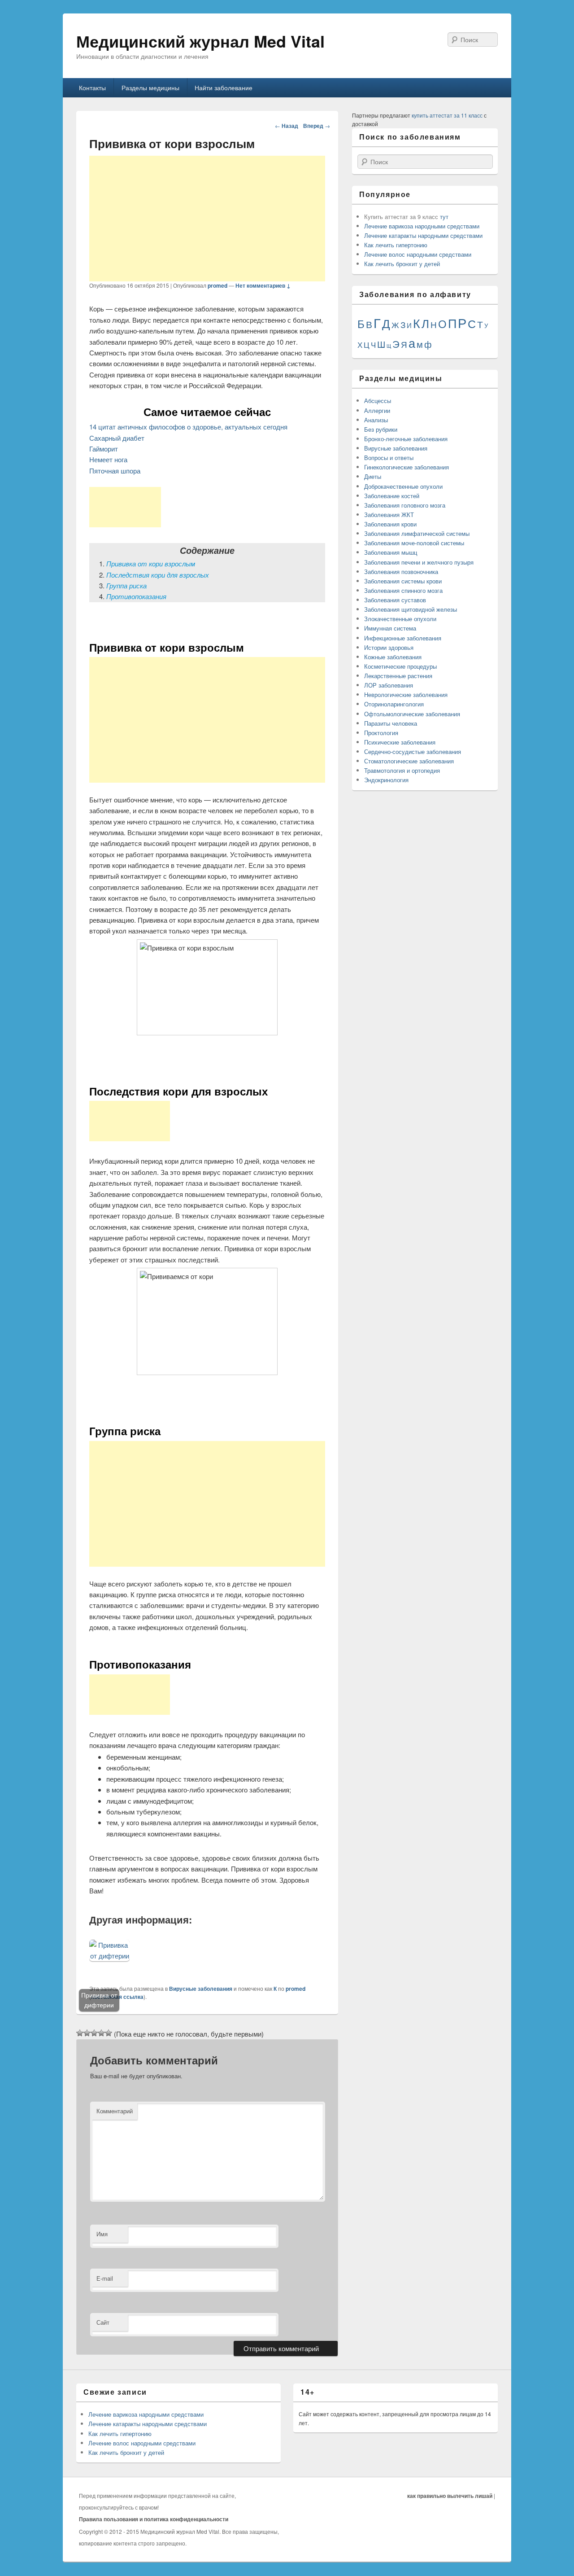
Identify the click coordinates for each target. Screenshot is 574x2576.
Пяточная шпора (115, 471)
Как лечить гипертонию (396, 245)
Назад (287, 126)
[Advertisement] (207, 219)
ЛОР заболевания (389, 685)
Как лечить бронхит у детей (402, 264)
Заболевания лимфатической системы (417, 533)
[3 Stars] (94, 2033)
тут (444, 217)
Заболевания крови (390, 524)
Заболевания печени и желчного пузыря (419, 562)
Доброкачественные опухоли (403, 486)
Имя (102, 2234)
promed (217, 285)
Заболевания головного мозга (405, 505)
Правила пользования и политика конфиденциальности (154, 2519)
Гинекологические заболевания (407, 467)
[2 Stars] (87, 2033)
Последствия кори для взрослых (158, 575)
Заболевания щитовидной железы (411, 609)
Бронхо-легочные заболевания (406, 439)
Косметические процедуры (400, 666)
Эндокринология (386, 780)
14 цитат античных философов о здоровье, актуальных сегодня (188, 427)
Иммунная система (390, 628)
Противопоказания (136, 596)
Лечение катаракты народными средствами (423, 235)
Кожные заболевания (393, 657)
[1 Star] (80, 2033)
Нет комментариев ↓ (263, 285)
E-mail (105, 2278)
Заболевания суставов (395, 600)
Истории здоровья (389, 647)
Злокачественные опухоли (400, 619)
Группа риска (126, 585)
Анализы (376, 420)
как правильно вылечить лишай (450, 2496)
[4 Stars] (101, 2033)
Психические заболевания (400, 742)
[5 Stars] (109, 2033)
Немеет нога (108, 459)
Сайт (103, 2322)
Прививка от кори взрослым (151, 563)
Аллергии (377, 410)
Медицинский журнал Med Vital (200, 41)
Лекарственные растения (398, 676)
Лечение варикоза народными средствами (422, 226)
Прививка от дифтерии (99, 2000)
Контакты (92, 88)
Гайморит (104, 449)
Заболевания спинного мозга (403, 590)
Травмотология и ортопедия (402, 770)
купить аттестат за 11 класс (447, 115)
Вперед (317, 126)
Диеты (373, 476)
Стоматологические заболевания (409, 761)
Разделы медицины (150, 88)
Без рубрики (381, 429)
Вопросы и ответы (389, 458)
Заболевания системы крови (403, 581)
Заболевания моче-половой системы (414, 543)
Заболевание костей (392, 496)
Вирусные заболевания (201, 1989)
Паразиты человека (391, 723)
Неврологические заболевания (406, 694)
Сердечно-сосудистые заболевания (413, 751)
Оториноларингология (394, 704)
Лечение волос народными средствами (418, 254)
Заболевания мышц (391, 552)
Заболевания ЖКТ (389, 515)
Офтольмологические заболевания (412, 714)
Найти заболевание (224, 88)
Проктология (381, 733)
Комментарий (115, 2111)
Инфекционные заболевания (403, 638)
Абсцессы (378, 401)
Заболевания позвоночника (401, 572)
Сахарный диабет (117, 438)
